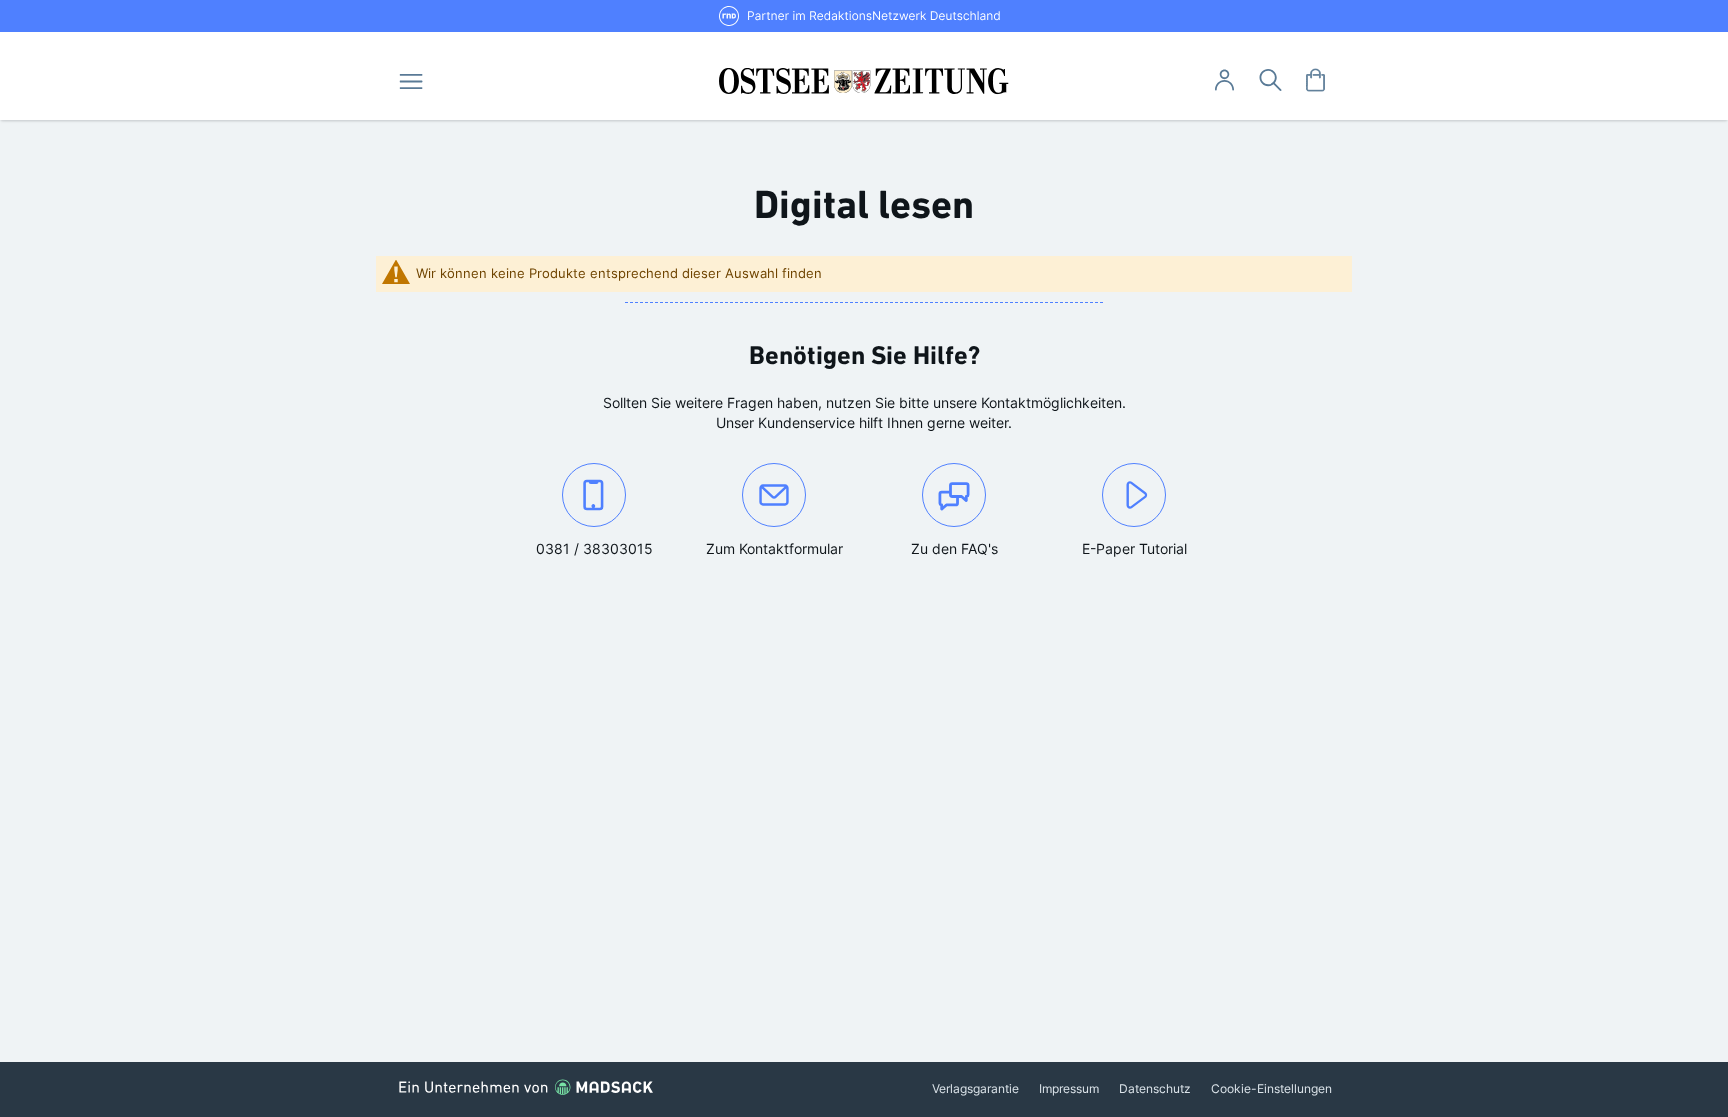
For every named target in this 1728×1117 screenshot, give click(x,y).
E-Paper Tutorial (1134, 548)
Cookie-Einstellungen (1271, 1088)
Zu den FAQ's (954, 548)
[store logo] (864, 81)
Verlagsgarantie (975, 1088)
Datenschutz (1155, 1088)
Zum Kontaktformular (784, 548)
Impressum (1069, 1088)
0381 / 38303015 (609, 548)
